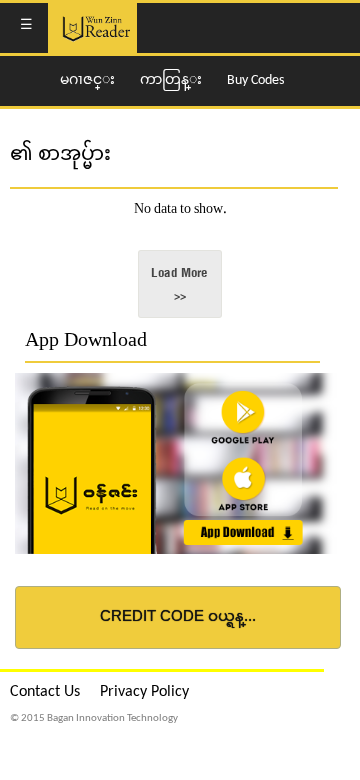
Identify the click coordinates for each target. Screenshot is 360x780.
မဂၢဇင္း (87, 80)
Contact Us (45, 692)
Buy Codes (255, 80)
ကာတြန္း (171, 80)
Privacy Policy (144, 692)
